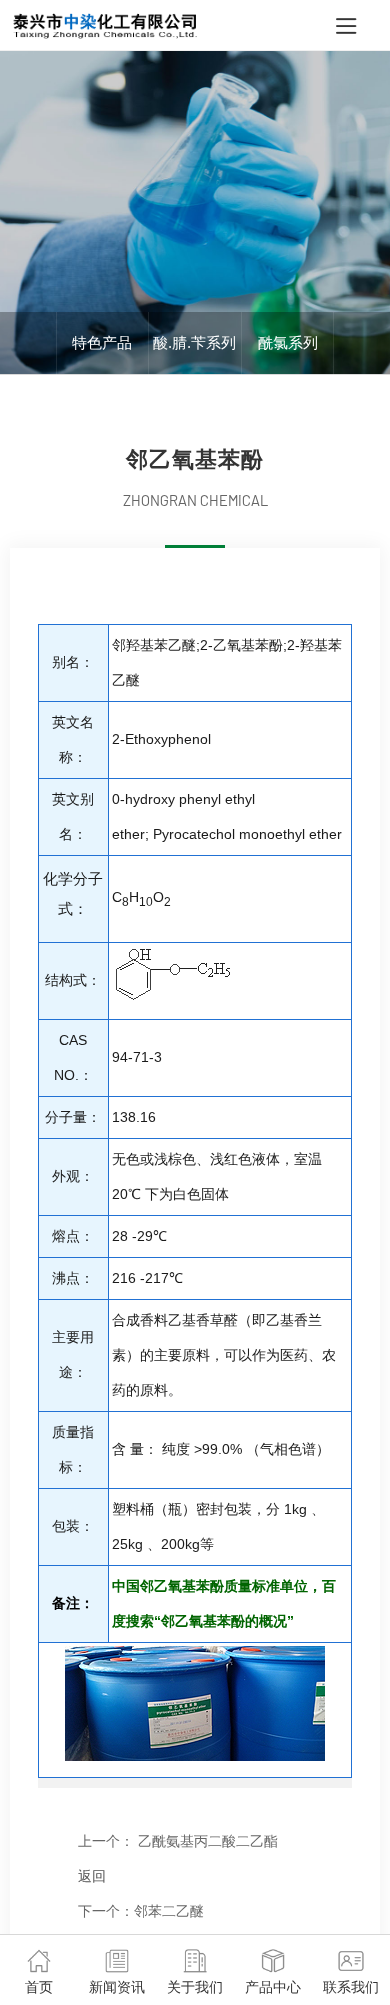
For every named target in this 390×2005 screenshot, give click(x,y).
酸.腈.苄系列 (194, 342)
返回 (92, 1876)
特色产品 (102, 342)
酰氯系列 (288, 342)
